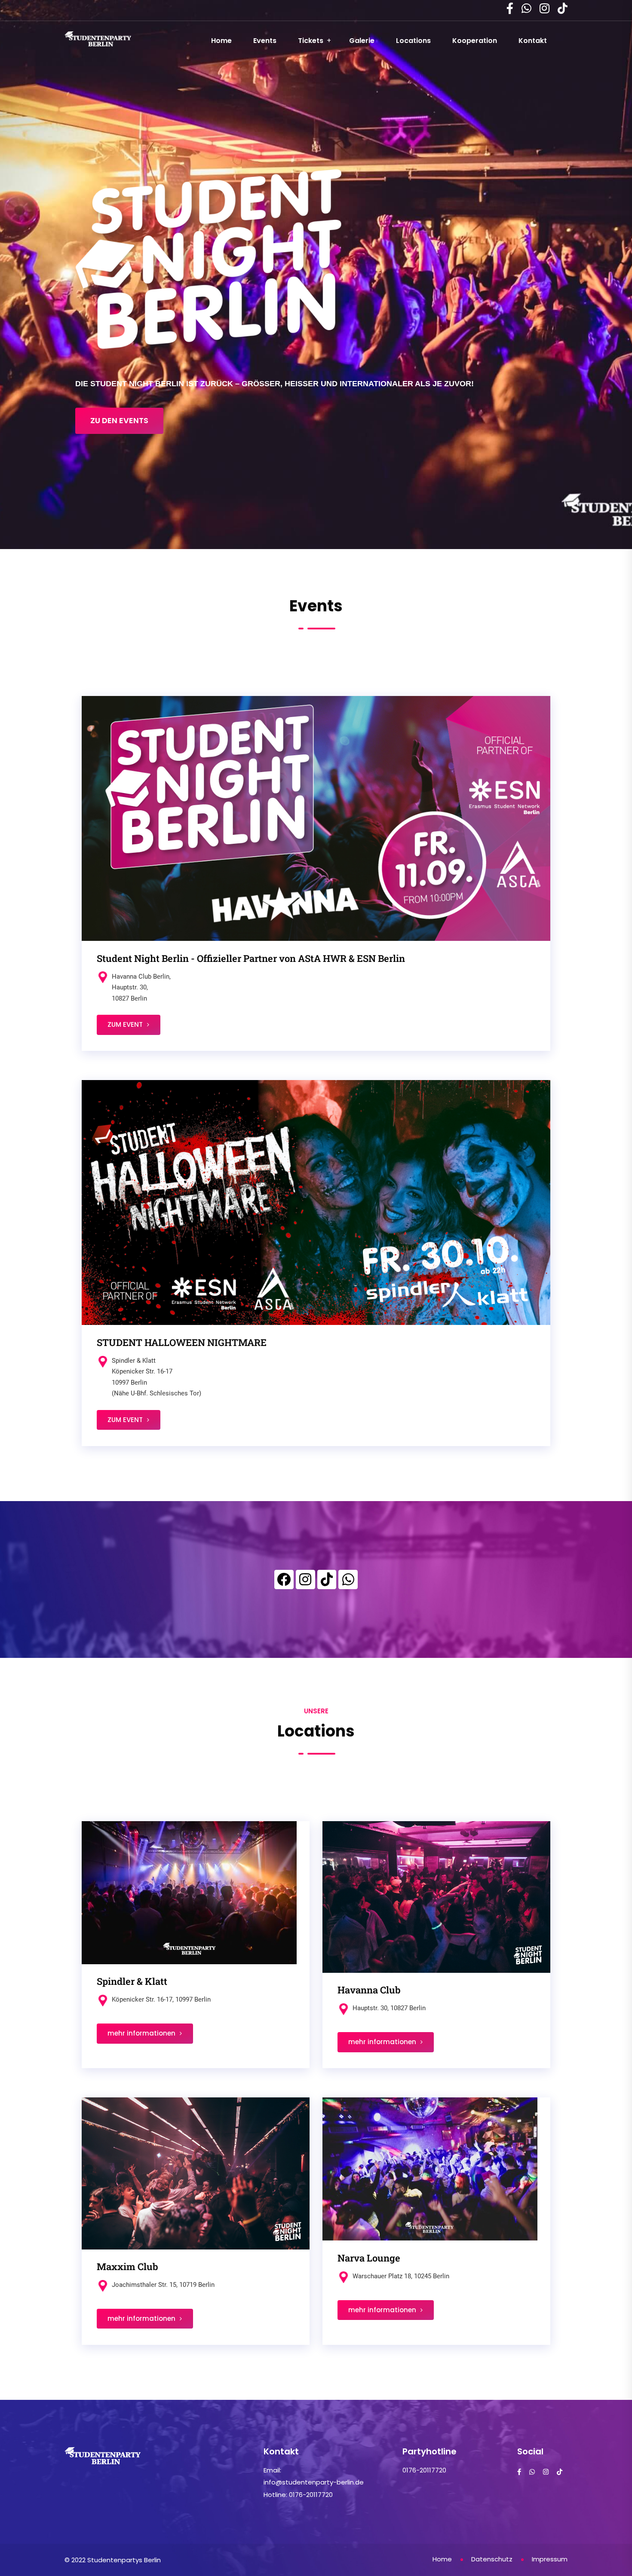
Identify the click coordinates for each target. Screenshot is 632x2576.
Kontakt (533, 41)
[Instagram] (305, 1579)
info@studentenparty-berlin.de (314, 2482)
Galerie (362, 41)
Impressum (550, 2559)
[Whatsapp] (348, 1579)
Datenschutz (492, 2559)
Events (265, 41)
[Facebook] (284, 1579)
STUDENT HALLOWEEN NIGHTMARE (182, 1342)
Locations (413, 41)
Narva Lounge (369, 2258)
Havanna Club (369, 1990)
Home (221, 41)
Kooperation (475, 41)
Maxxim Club (127, 2266)
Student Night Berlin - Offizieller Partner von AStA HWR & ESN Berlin (251, 958)
